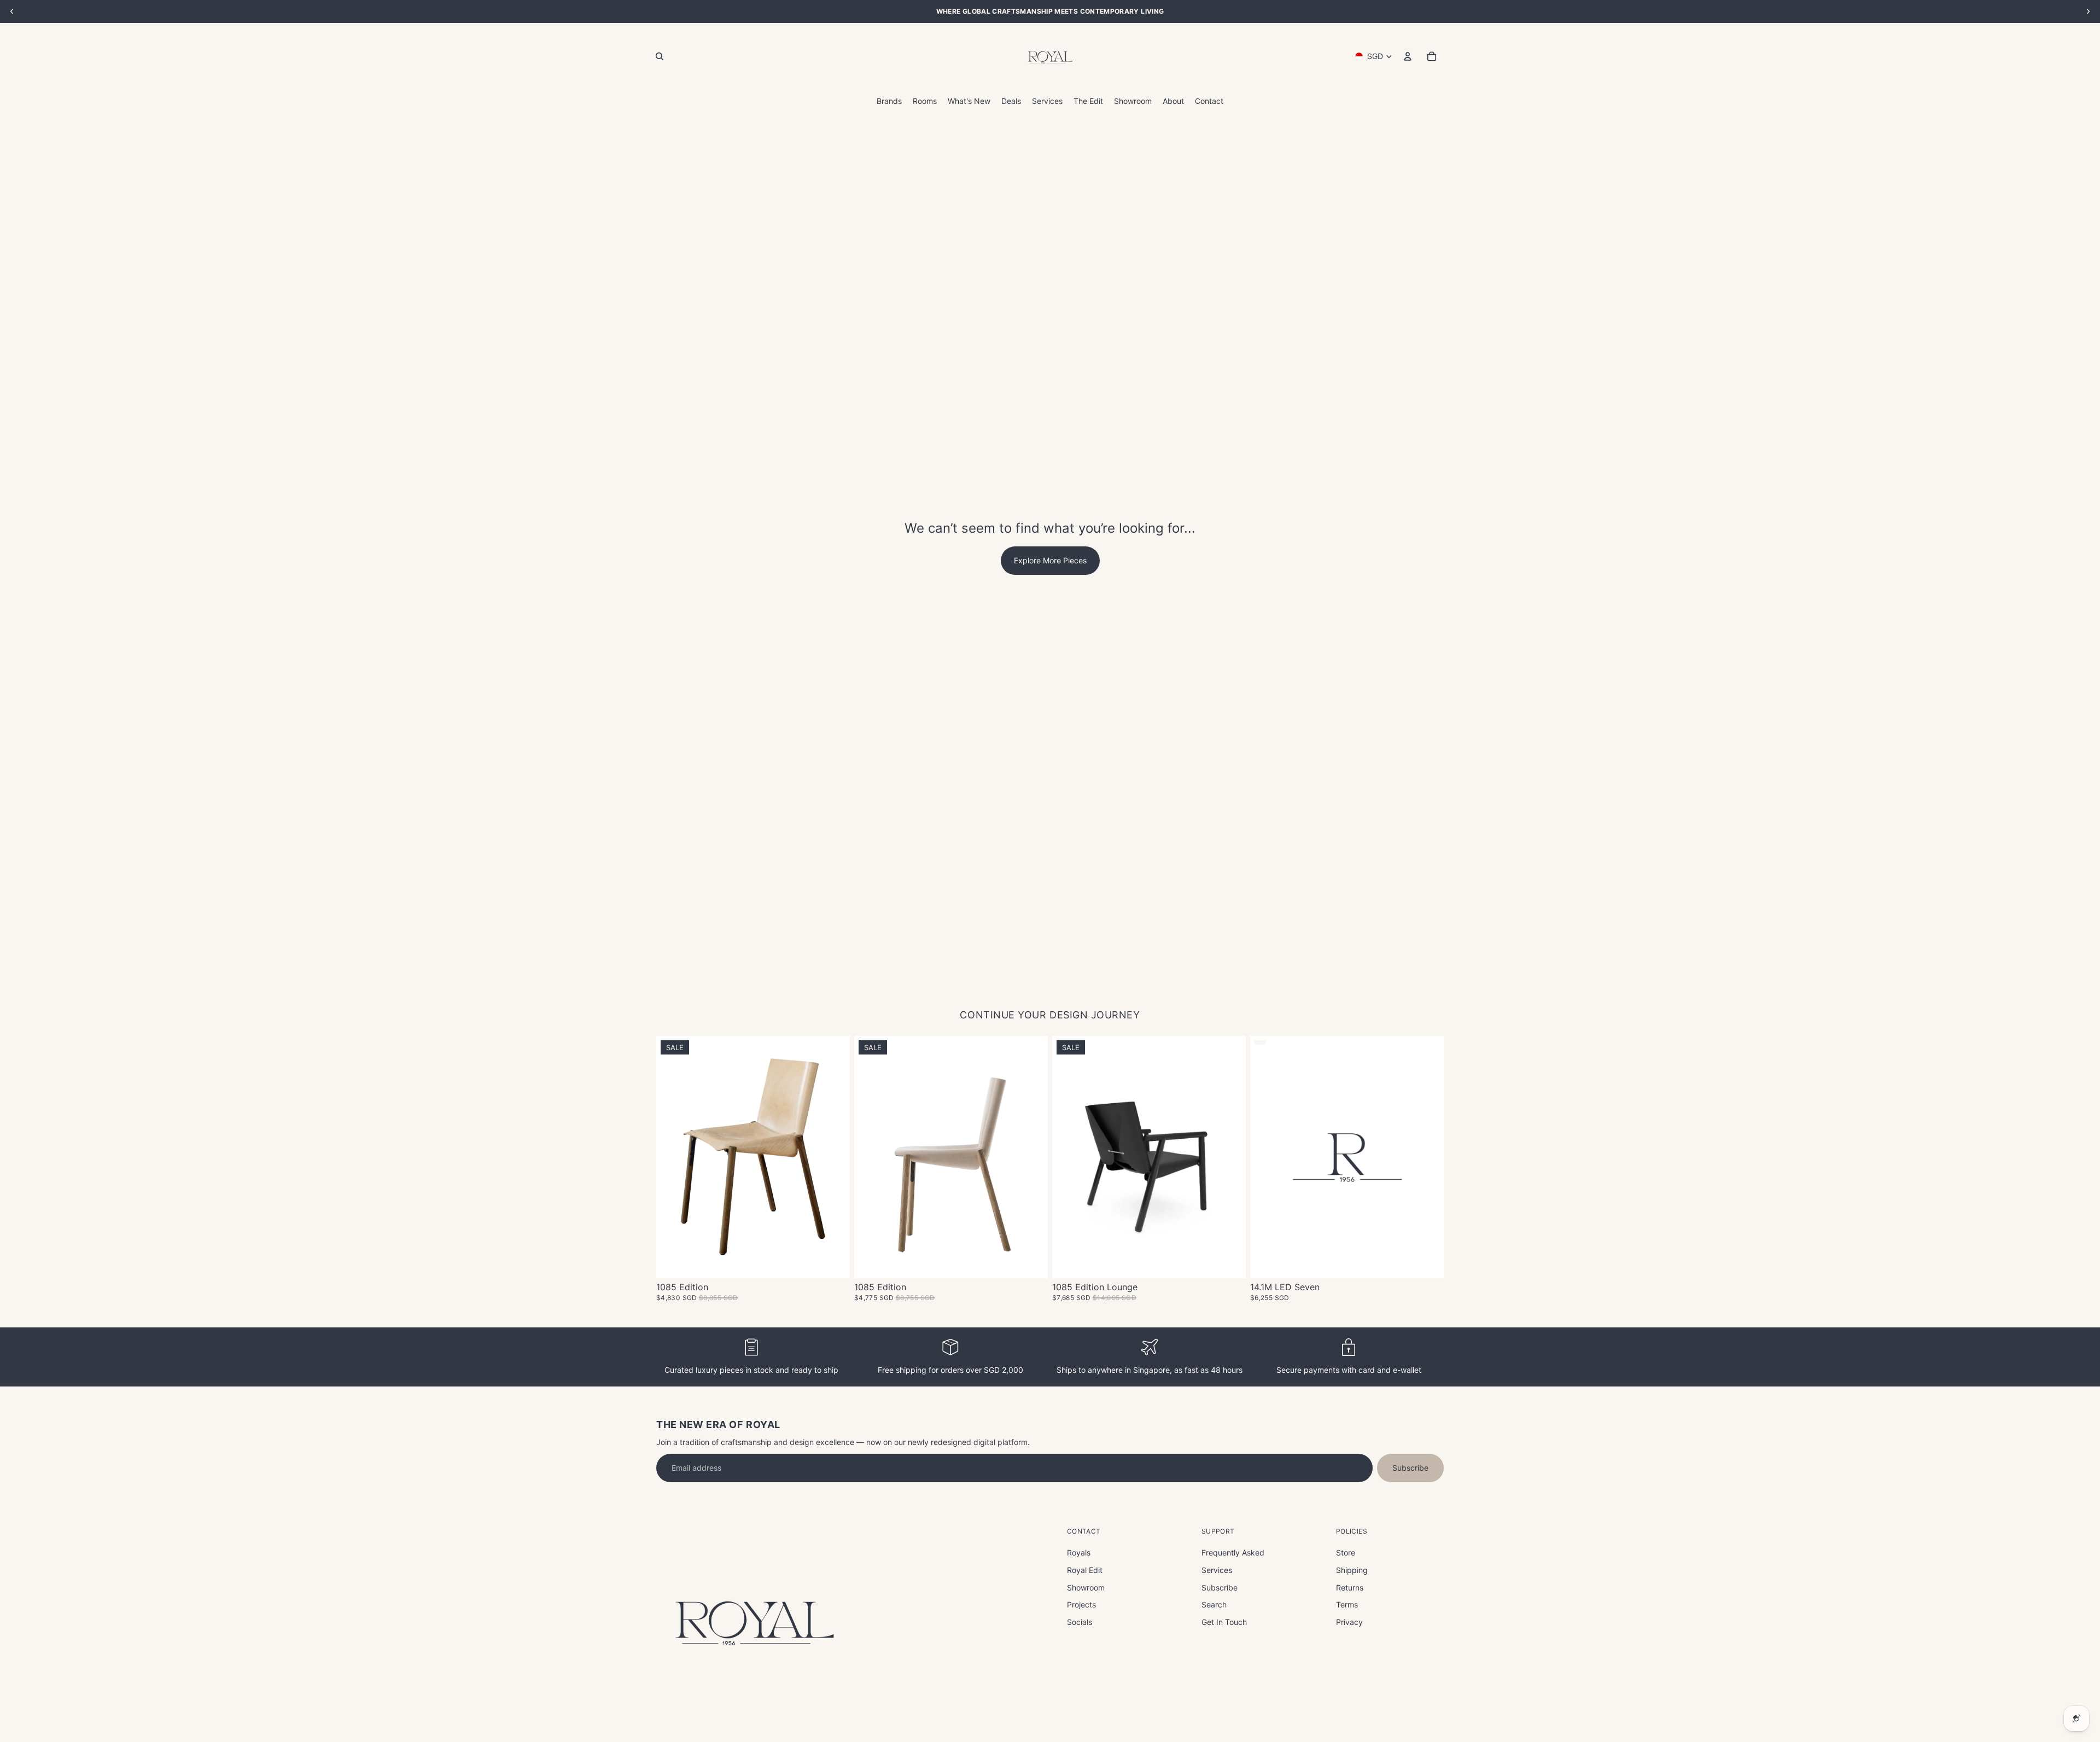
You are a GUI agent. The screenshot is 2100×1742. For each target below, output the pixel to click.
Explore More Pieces (1050, 560)
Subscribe (1410, 1468)
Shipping (1352, 1570)
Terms (1347, 1604)
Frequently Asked (1233, 1552)
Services (1217, 1570)
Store (1346, 1552)
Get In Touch (1224, 1622)
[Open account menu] (1408, 56)
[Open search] (660, 56)
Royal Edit (1085, 1570)
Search (1214, 1604)
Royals (1079, 1552)
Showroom (1086, 1587)
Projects (1081, 1604)
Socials (1080, 1622)
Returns (1350, 1587)
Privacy (1349, 1622)
